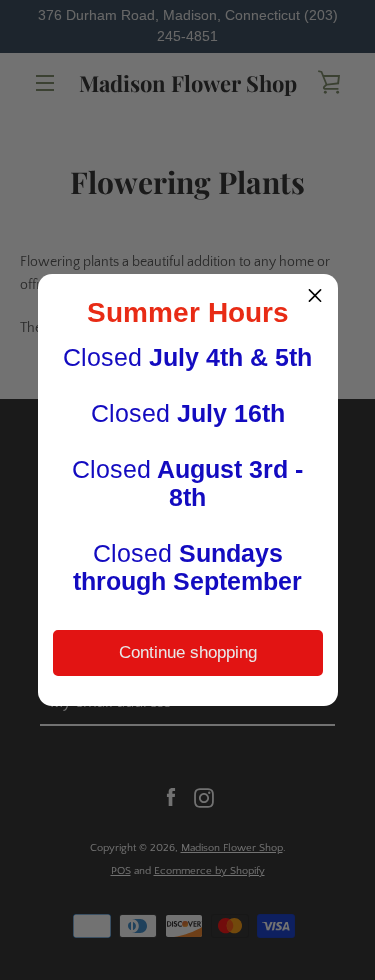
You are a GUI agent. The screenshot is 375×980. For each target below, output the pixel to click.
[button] (315, 297)
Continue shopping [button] (188, 652)
